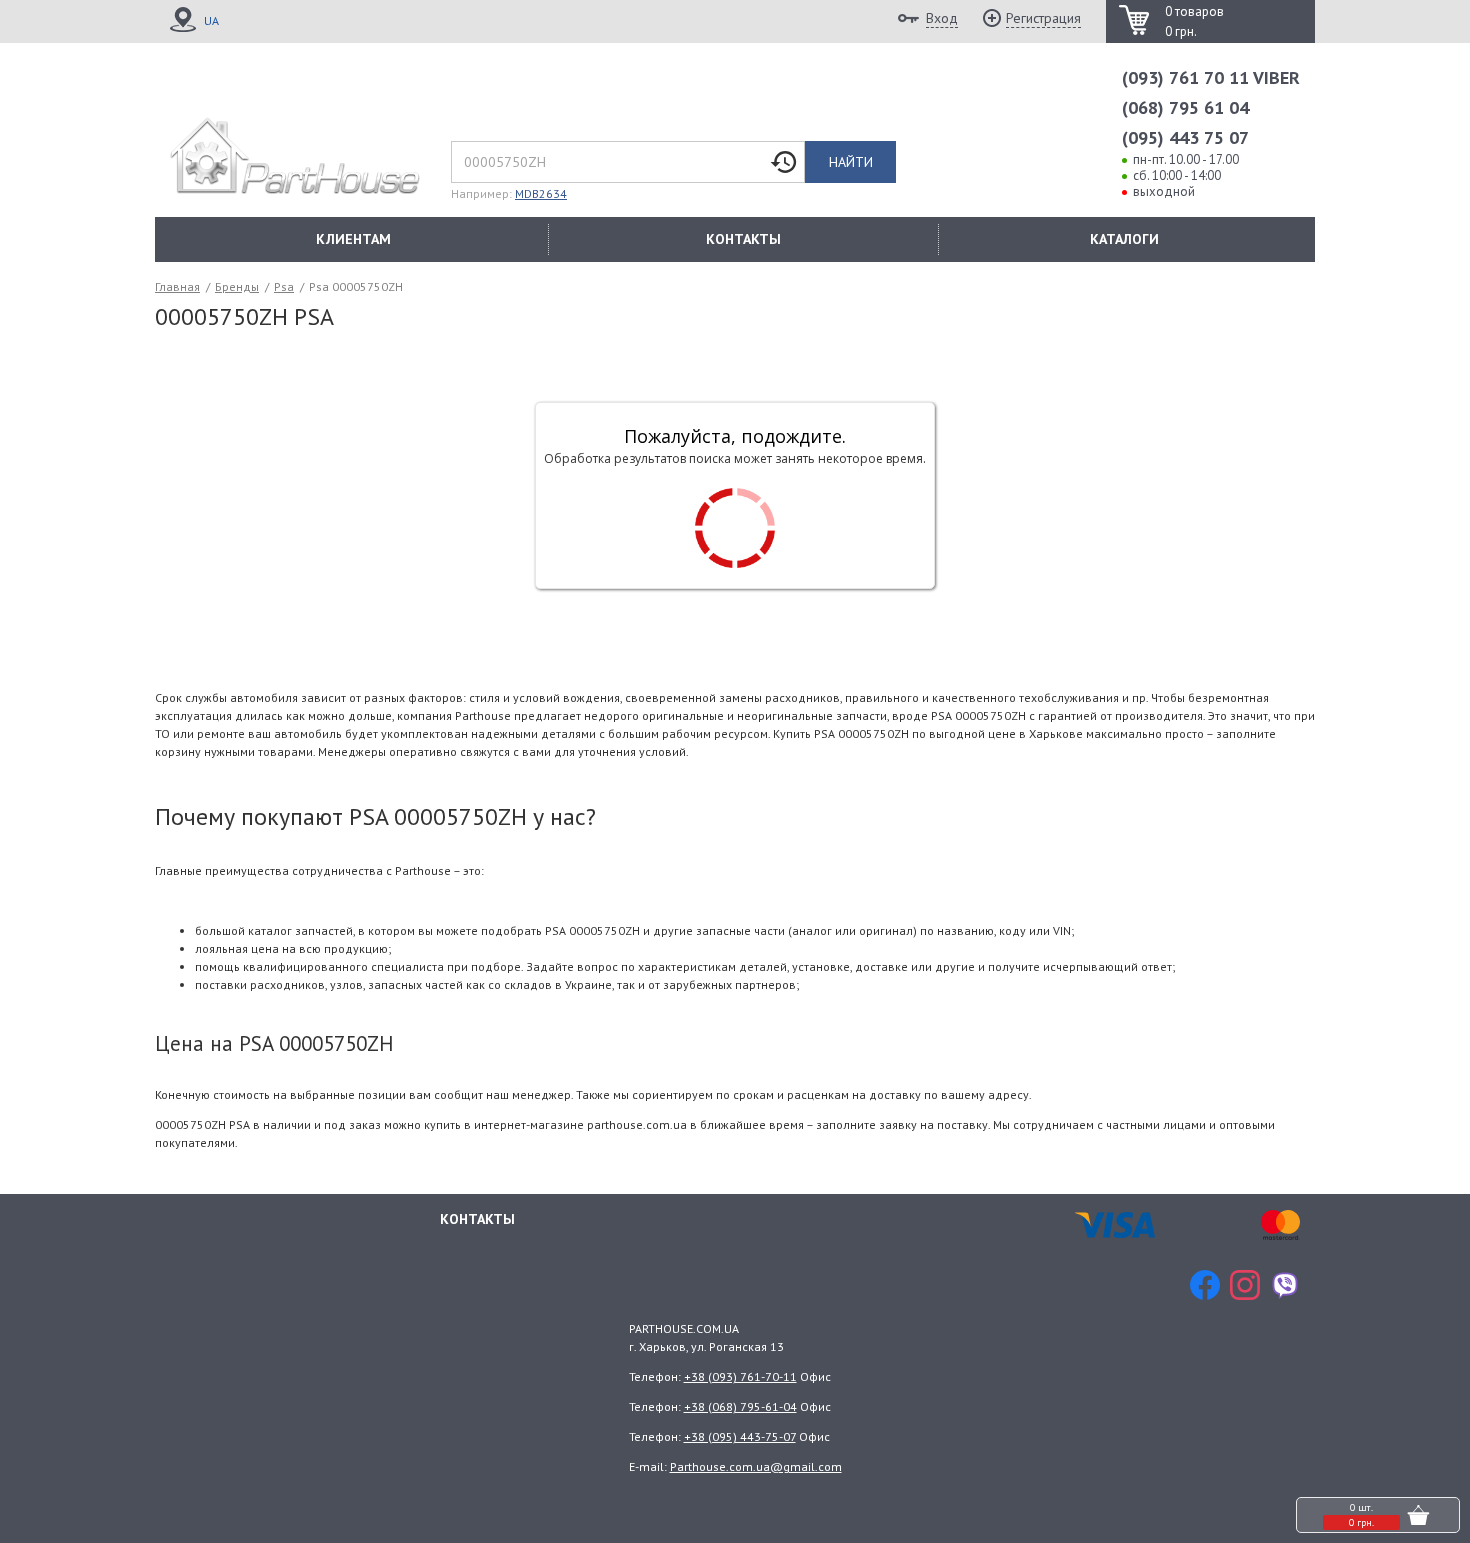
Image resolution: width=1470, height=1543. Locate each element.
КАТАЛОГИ (1124, 239)
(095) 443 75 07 (1185, 137)
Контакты (477, 1219)
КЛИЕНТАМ (353, 239)
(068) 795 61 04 (1185, 107)
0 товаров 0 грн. (1194, 21)
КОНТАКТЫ (743, 239)
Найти (851, 162)
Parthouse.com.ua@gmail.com (756, 1466)
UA (211, 20)
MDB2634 (541, 193)
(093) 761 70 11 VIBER (1211, 77)
